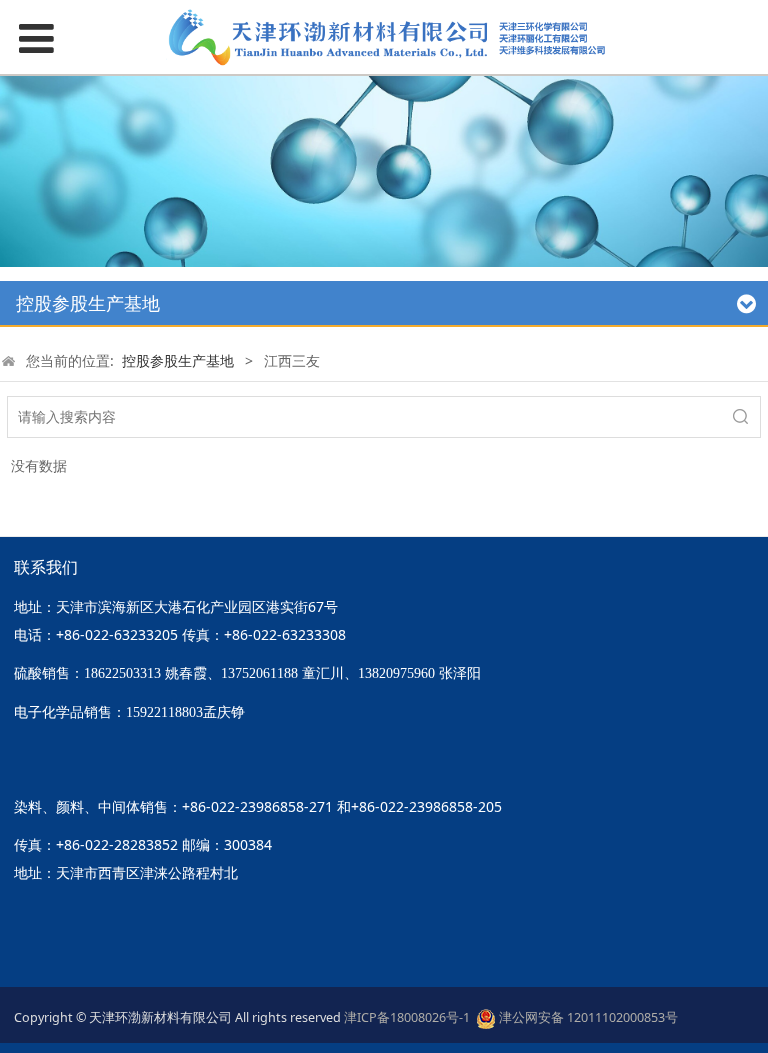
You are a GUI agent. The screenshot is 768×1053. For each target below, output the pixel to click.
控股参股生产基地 (178, 360)
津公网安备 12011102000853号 (587, 1017)
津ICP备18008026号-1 (410, 1017)
